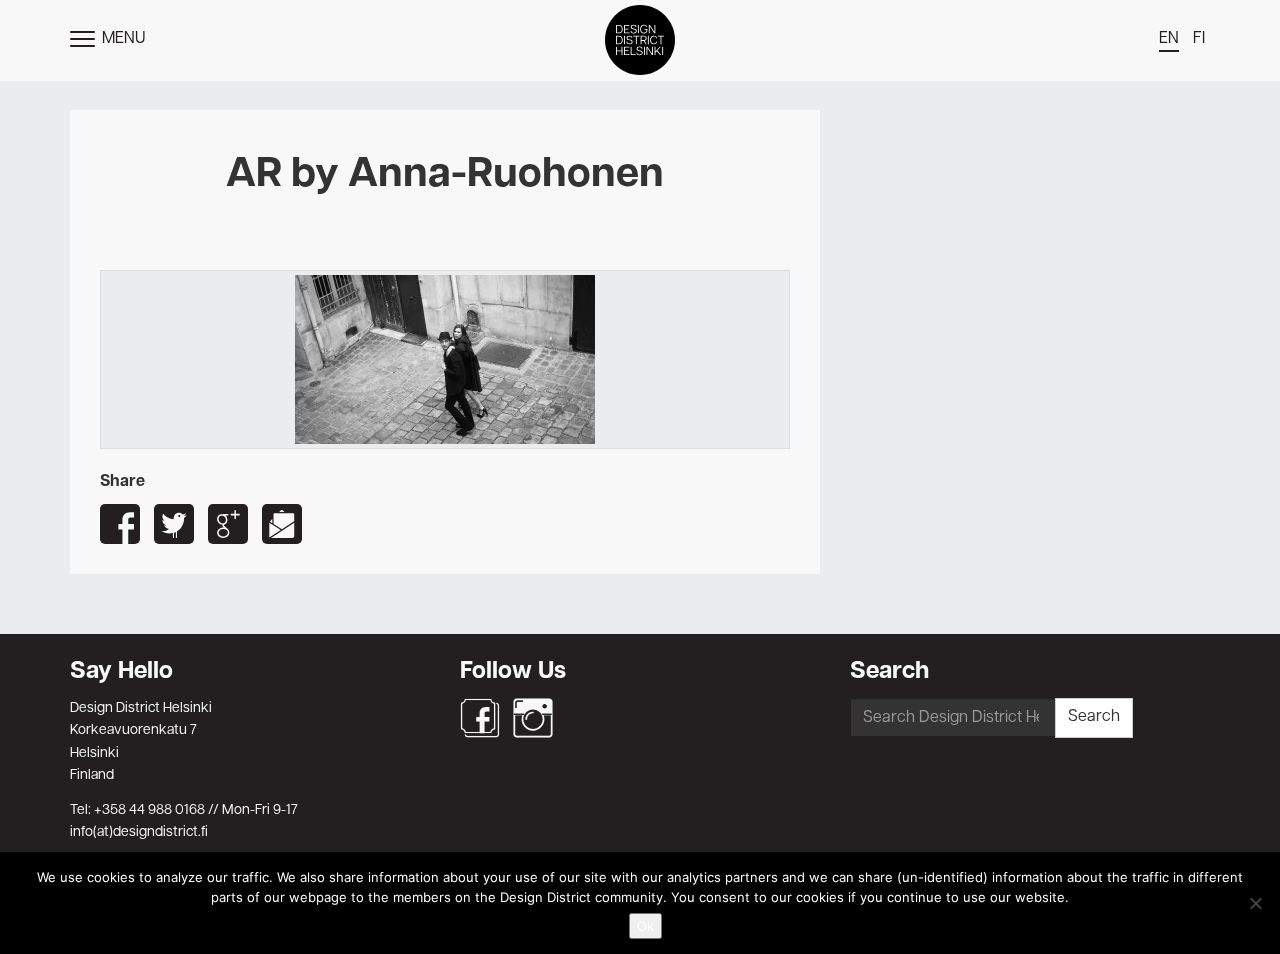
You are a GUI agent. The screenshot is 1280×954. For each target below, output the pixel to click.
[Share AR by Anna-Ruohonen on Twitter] (174, 524)
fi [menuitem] (1199, 39)
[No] (1255, 903)
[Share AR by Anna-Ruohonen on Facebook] (120, 524)
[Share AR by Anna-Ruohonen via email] (282, 524)
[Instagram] (533, 718)
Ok (645, 926)
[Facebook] (480, 718)
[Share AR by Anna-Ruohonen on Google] (228, 524)
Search (1094, 717)
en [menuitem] (1169, 39)
